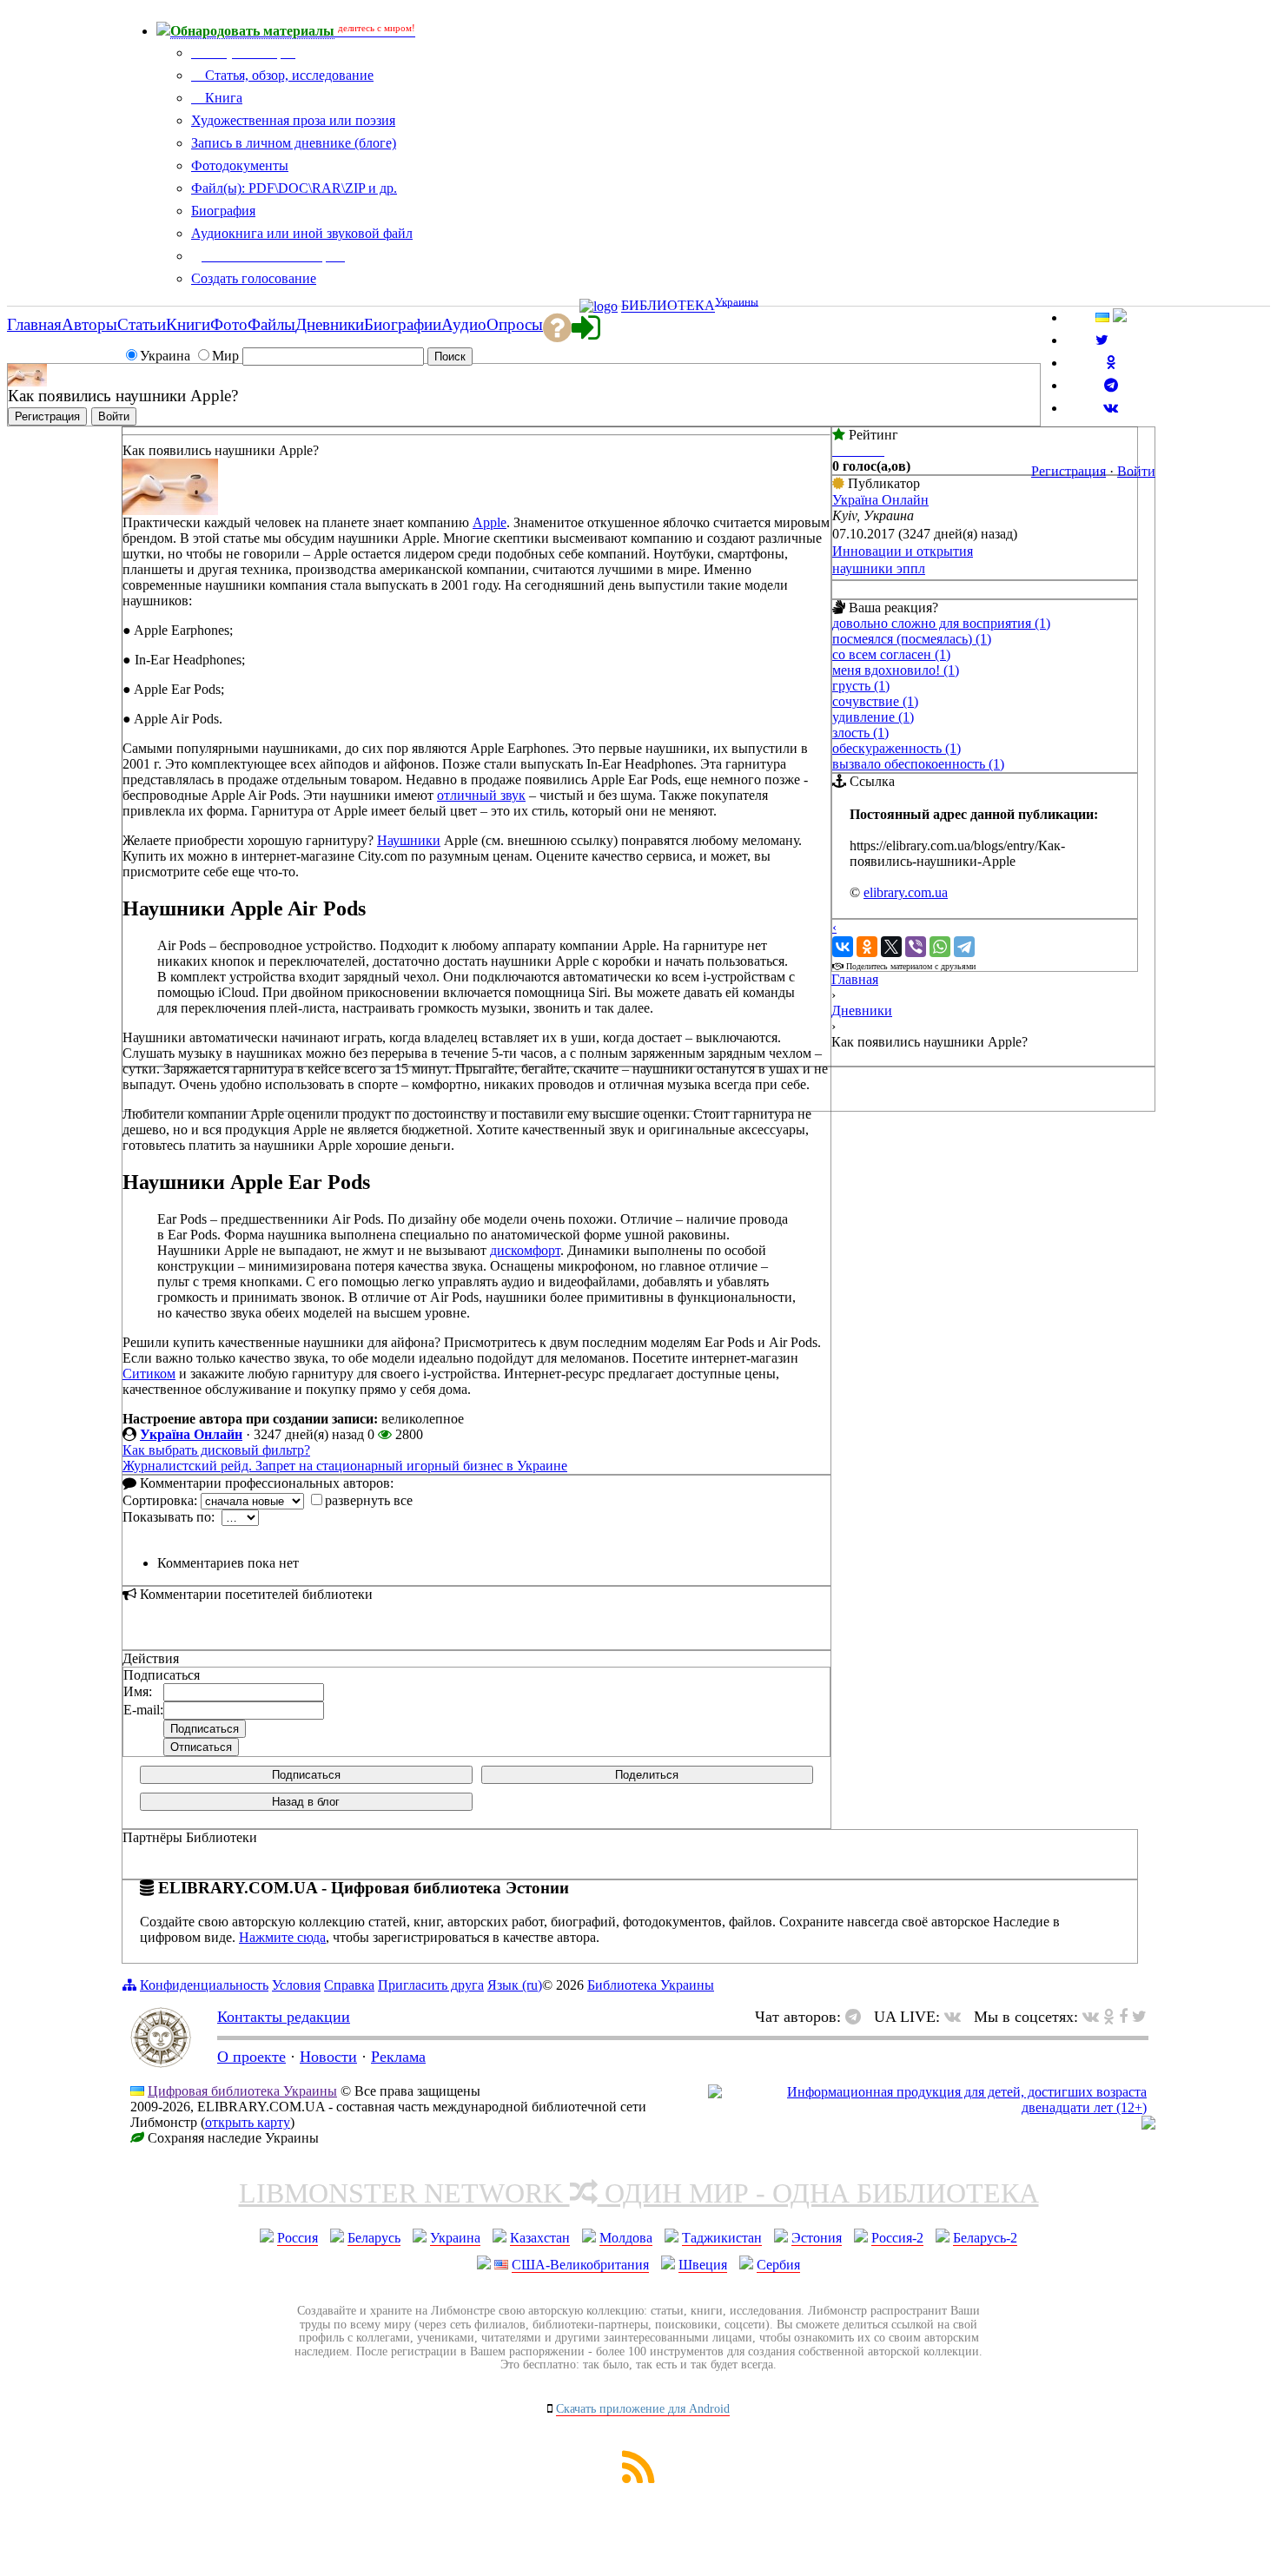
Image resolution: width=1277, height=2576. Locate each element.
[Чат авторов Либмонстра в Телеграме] (1111, 385)
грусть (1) (861, 686)
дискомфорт (525, 1250)
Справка (349, 1985)
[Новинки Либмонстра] (1109, 2017)
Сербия (778, 2265)
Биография (223, 211)
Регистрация (1069, 471)
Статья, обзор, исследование (288, 75)
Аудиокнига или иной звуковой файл (302, 233)
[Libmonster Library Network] (1148, 2125)
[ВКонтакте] (843, 947)
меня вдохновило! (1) (896, 670)
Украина (455, 2238)
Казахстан (540, 2238)
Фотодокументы (240, 165)
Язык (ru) (515, 1985)
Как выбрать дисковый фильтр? (216, 1450)
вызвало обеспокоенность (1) (918, 764)
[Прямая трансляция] (957, 2017)
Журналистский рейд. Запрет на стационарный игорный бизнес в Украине (345, 1466)
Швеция (703, 2265)
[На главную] (161, 2063)
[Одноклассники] (867, 947)
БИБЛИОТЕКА (668, 306)
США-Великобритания (580, 2265)
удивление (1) (873, 717)
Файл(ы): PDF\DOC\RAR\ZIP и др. (294, 188)
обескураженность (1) (897, 748)
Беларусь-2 (985, 2238)
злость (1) (860, 733)
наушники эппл (879, 568)
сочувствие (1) (875, 701)
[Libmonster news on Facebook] (1123, 2017)
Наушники (409, 840)
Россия (298, 2238)
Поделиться (647, 1775)
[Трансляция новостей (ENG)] (1102, 340)
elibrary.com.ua (906, 892)
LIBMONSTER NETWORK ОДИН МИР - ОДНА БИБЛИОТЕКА (639, 2193)
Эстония (817, 2238)
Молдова (626, 2238)
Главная (855, 979)
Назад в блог (306, 1802)
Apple (490, 522)
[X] (891, 947)
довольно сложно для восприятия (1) (941, 623)
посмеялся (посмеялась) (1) (912, 639)
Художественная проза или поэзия (293, 120)
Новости (328, 2057)
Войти (1136, 471)
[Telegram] (964, 947)
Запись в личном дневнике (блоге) (294, 143)
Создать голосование (254, 278)
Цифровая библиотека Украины (242, 2091)
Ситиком (149, 1374)
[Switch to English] (1120, 317)
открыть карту (248, 2122)
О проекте (251, 2057)
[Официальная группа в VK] (1111, 408)
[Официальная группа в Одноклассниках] (1111, 363)
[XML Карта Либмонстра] (638, 2478)
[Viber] (916, 947)
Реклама (398, 2057)
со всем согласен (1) (891, 654)
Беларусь (374, 2238)
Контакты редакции (284, 2017)
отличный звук (481, 795)
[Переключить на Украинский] (1102, 317)
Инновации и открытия (903, 551)
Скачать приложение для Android (643, 2409)
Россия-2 (897, 2238)
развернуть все (369, 1500)
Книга (222, 98)
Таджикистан (722, 2238)
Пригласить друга (431, 1985)
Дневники (862, 1011)
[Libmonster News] (1139, 2017)
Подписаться (306, 1775)
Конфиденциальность (204, 1985)
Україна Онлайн (191, 1434)
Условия (296, 1985)
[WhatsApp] (940, 947)
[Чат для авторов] (857, 2017)
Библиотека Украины (651, 1985)
